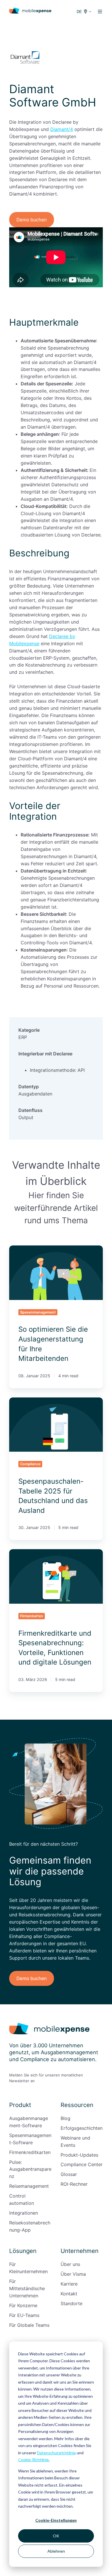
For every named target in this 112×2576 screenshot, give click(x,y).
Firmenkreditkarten (30, 2152)
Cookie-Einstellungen (56, 2520)
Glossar (69, 2174)
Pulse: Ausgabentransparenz (30, 2169)
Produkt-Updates (79, 2155)
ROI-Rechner (74, 2184)
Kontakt (69, 2294)
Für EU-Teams (24, 2315)
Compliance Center (82, 2164)
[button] (100, 12)
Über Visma (73, 2274)
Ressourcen (77, 2105)
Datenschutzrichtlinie (56, 2453)
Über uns (70, 2264)
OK (56, 2536)
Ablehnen (56, 2551)
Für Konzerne (23, 2305)
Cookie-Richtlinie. (34, 2460)
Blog (65, 2118)
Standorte (72, 2303)
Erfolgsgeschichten (82, 2128)
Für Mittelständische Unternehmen (27, 2288)
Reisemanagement (29, 2186)
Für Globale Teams (29, 2325)
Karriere (69, 2284)
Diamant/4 (62, 129)
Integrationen (24, 2213)
